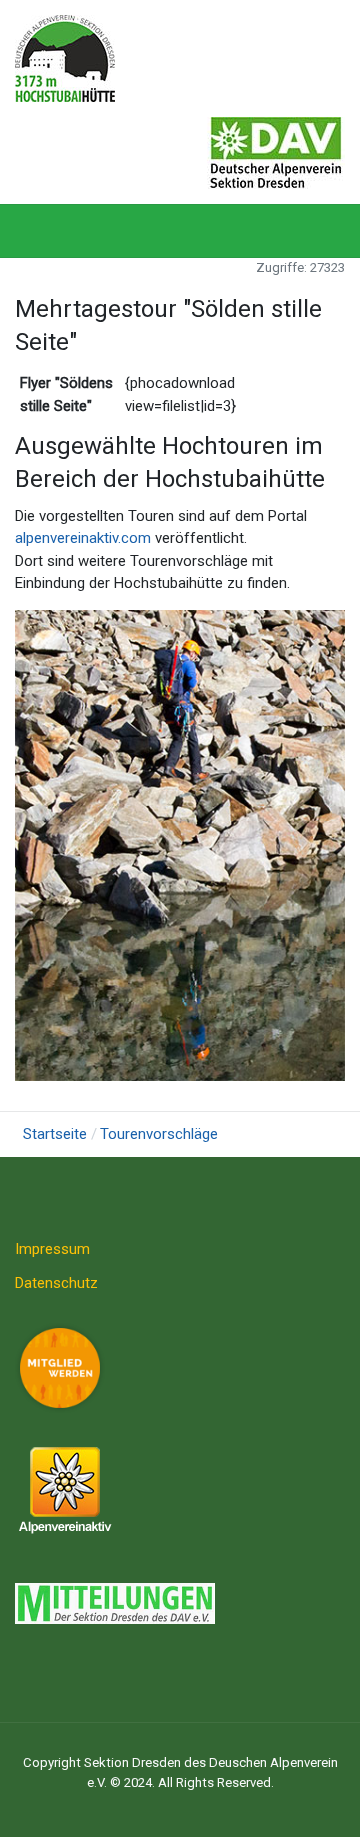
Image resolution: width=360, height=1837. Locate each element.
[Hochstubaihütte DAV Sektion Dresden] (65, 57)
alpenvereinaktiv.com (83, 538)
